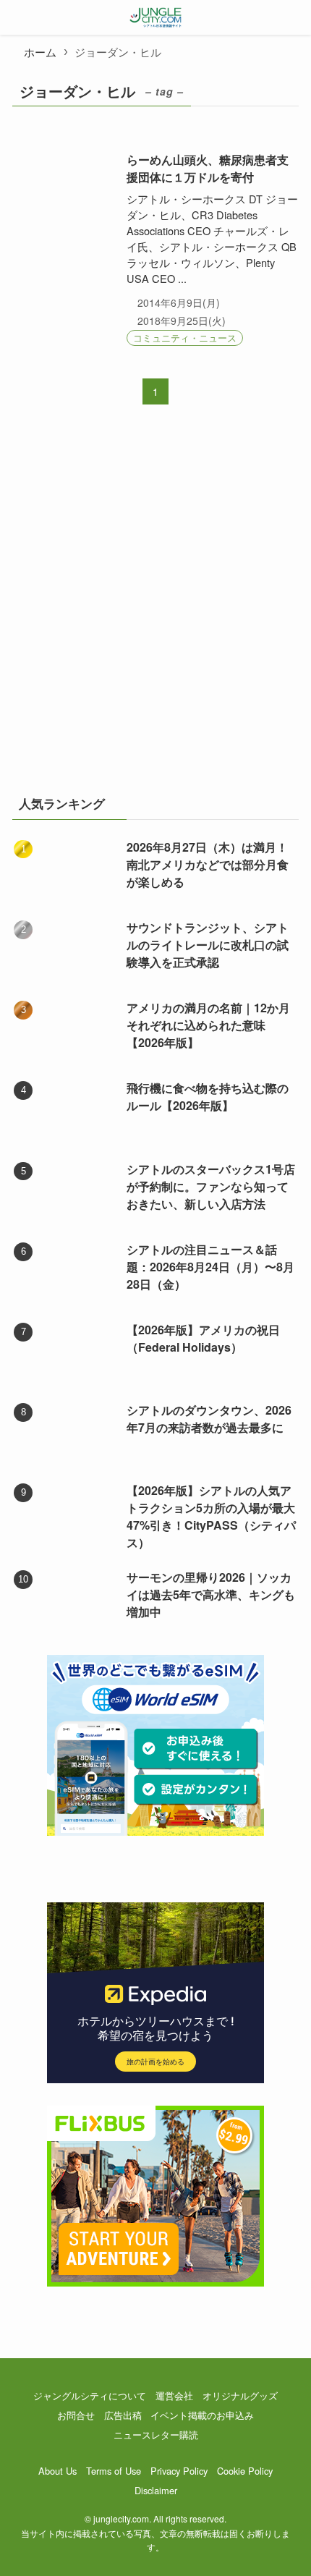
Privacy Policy (179, 2471)
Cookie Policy (245, 2471)
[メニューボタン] (17, 17)
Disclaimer (156, 2490)
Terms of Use (114, 2471)
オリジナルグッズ (240, 2395)
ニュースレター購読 (156, 2435)
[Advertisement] (155, 609)
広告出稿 (123, 2415)
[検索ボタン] (294, 17)
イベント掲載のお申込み (202, 2415)
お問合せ (76, 2415)
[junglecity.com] (156, 17)
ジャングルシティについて (90, 2395)
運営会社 (174, 2395)
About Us (57, 2471)
